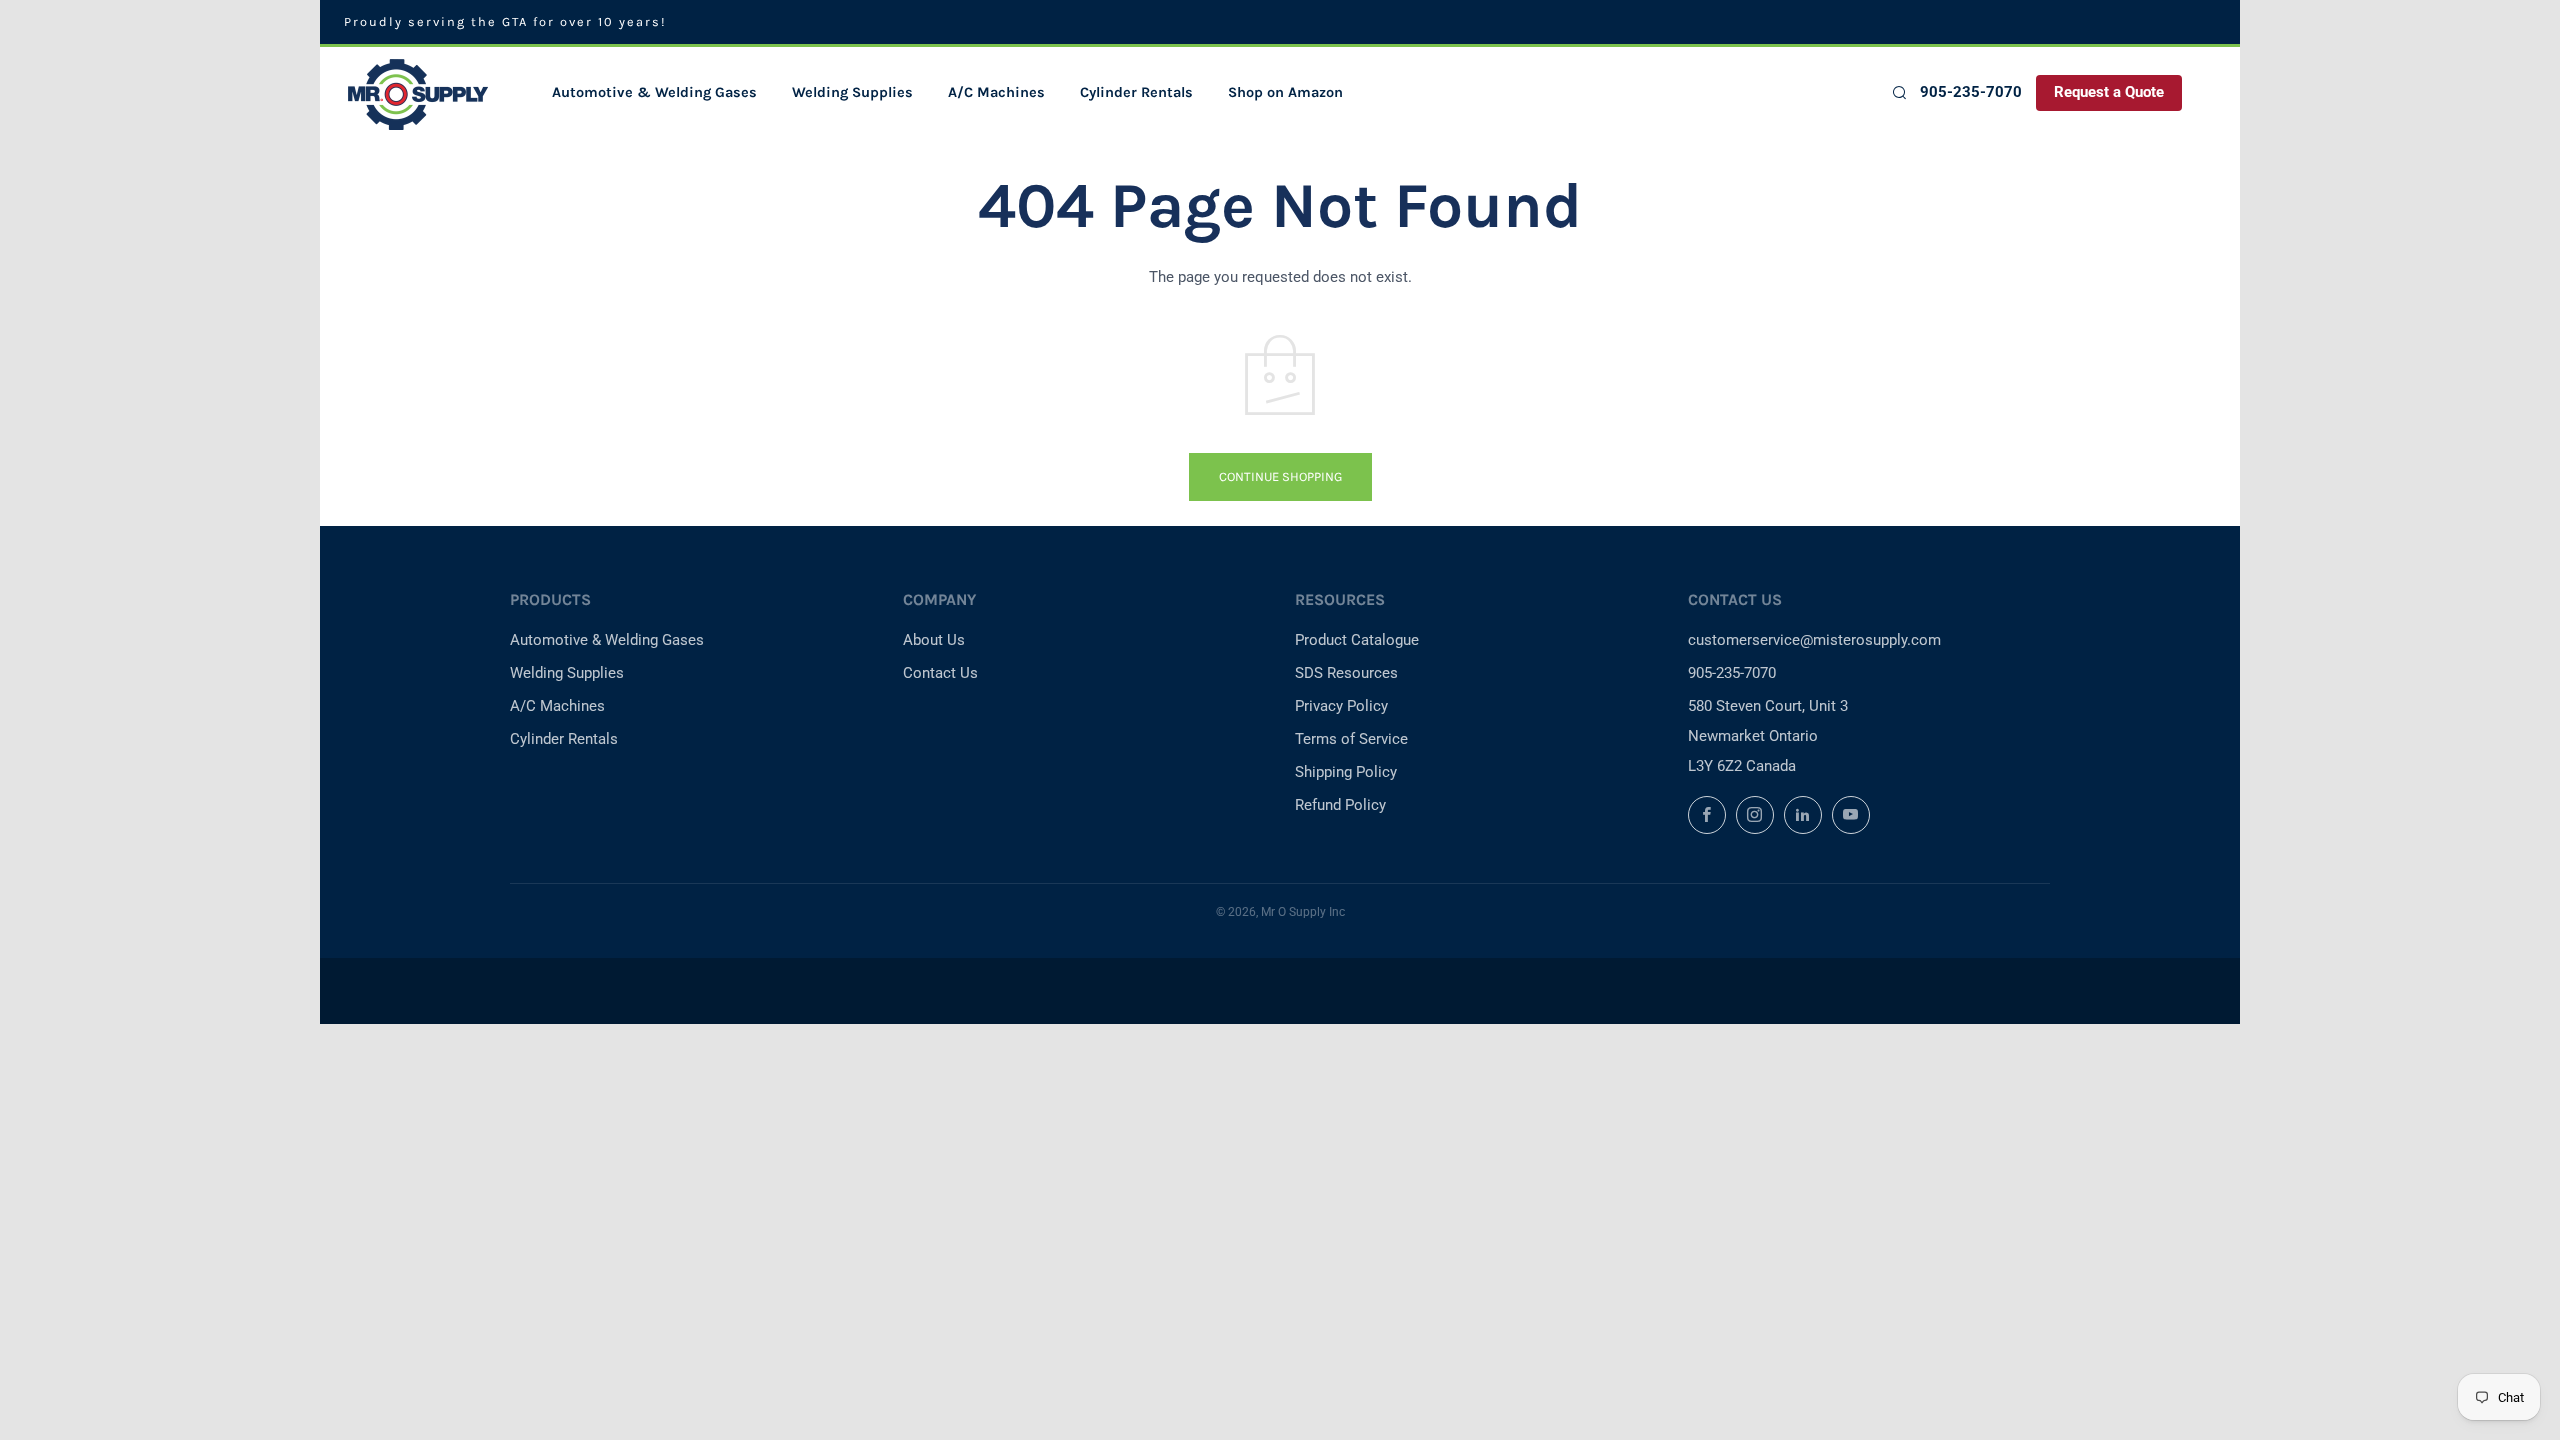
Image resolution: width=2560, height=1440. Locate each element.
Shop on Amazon (1285, 92)
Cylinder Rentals (1136, 92)
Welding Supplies (852, 92)
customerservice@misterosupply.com (1814, 640)
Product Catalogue (1357, 640)
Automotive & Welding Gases (654, 92)
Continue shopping (1280, 476)
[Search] (1898, 92)
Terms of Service (1351, 739)
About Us (934, 640)
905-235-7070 (1971, 92)
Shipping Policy (1346, 772)
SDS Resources (1346, 673)
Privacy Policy (1341, 706)
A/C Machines (996, 92)
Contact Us (940, 673)
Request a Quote (2109, 92)
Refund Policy (1340, 805)
